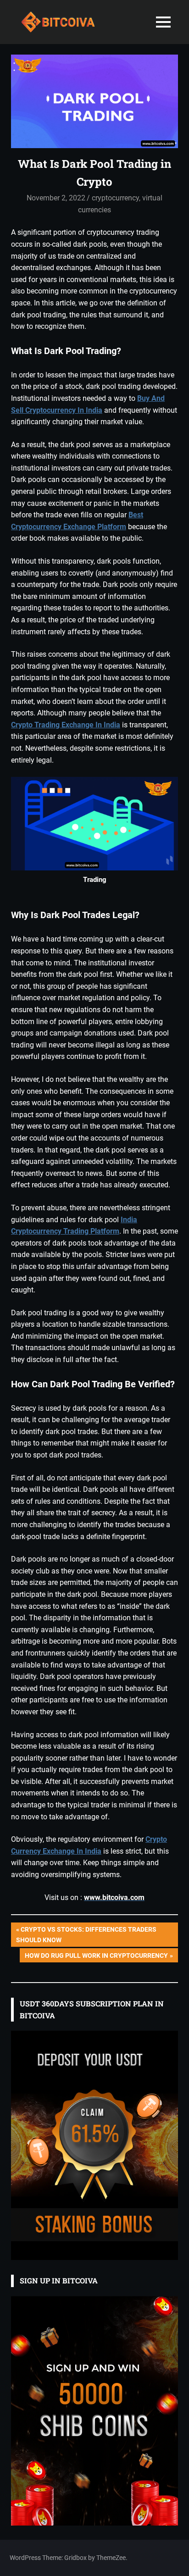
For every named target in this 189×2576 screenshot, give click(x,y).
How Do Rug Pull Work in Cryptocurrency (96, 1957)
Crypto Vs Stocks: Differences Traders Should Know (86, 1934)
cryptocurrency (115, 198)
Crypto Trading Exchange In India (66, 725)
